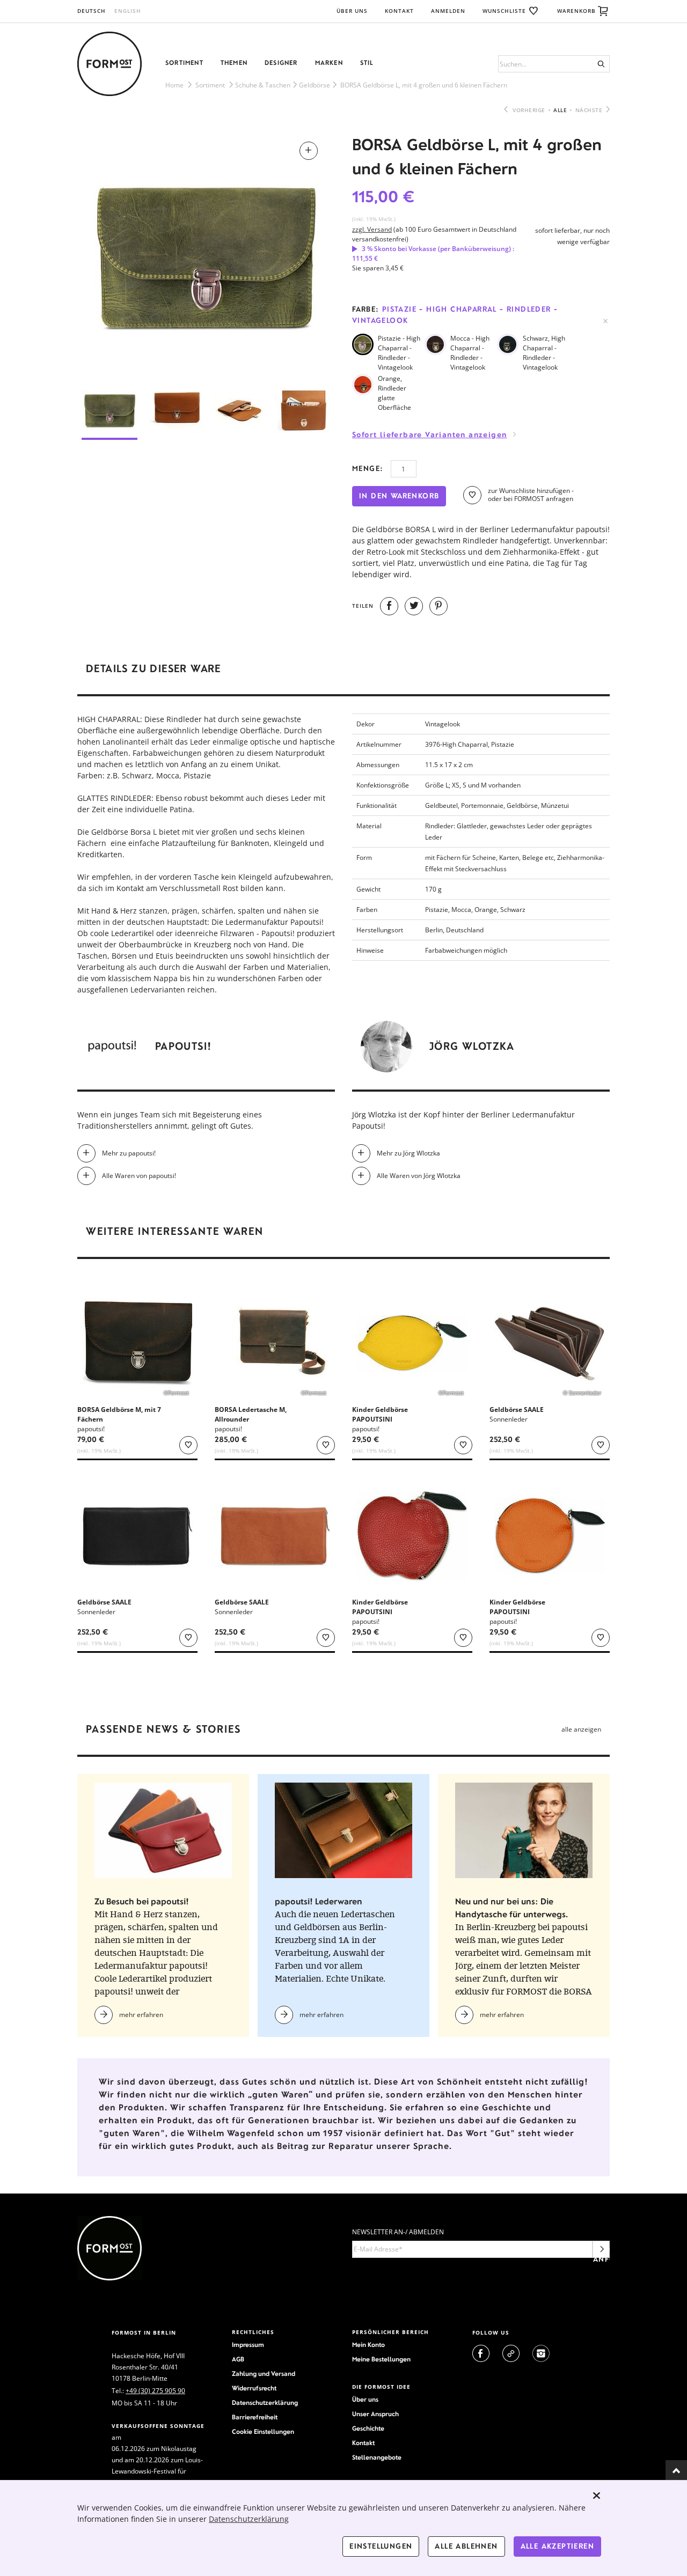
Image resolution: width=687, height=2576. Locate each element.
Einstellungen (381, 2546)
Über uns (352, 11)
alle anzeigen (581, 1729)
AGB (238, 2359)
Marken (329, 63)
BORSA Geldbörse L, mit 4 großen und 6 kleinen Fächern (424, 85)
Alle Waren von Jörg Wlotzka (419, 1176)
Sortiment (184, 63)
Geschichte (368, 2428)
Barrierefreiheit (255, 2417)
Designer (281, 63)
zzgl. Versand (372, 229)
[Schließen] (597, 2496)
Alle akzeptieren (557, 2546)
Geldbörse (315, 85)
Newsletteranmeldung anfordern (601, 2252)
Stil (367, 63)
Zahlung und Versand (264, 2374)
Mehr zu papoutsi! (129, 1153)
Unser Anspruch (375, 2414)
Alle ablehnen (466, 2546)
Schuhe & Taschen (263, 85)
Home (174, 85)
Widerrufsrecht (254, 2388)
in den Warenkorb (399, 496)
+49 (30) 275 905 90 (155, 2391)
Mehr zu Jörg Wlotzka (408, 1153)
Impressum (248, 2345)
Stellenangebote (377, 2457)
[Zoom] (206, 253)
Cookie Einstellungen (263, 2432)
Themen (234, 63)
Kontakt (399, 11)
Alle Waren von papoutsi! (139, 1176)
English (128, 11)
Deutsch (92, 11)
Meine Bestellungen (381, 2359)
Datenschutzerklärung (265, 2403)
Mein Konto (368, 2345)
